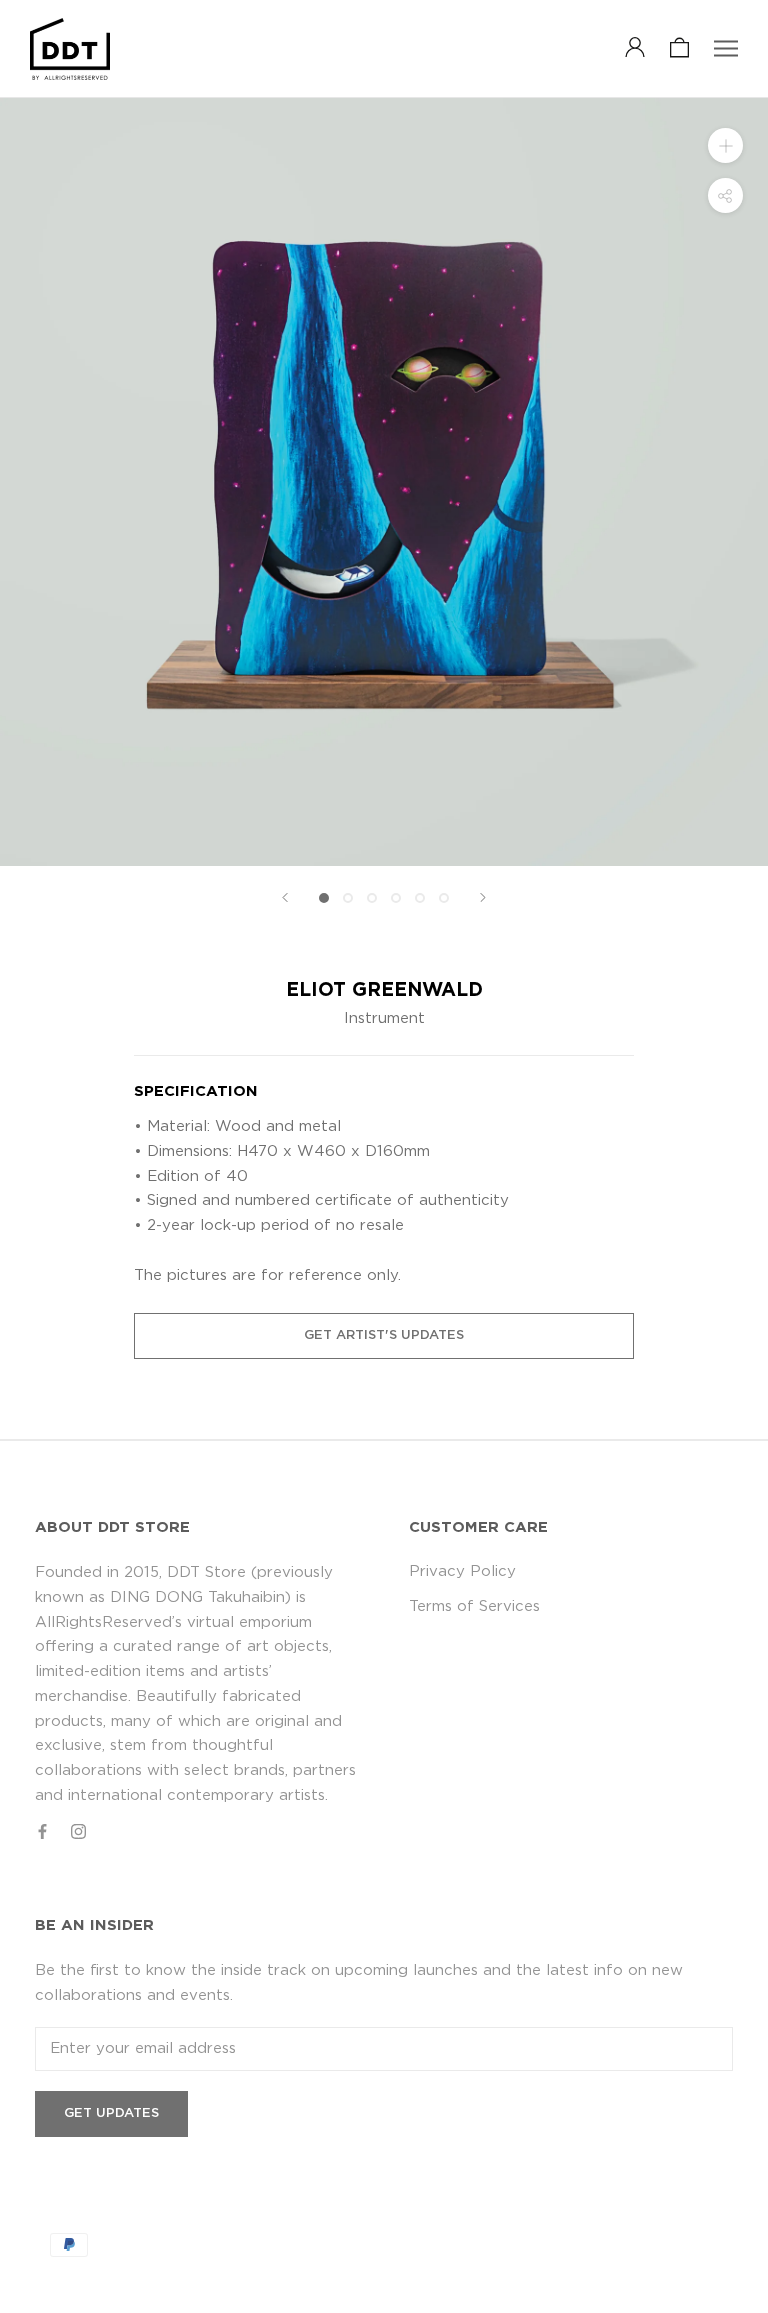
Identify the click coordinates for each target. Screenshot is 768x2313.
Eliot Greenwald (384, 990)
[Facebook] (42, 1832)
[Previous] (285, 897)
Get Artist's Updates (384, 1335)
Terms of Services (474, 1606)
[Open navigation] (726, 48)
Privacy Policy (462, 1571)
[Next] (483, 897)
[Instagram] (78, 1832)
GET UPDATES (111, 2113)
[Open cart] (679, 49)
